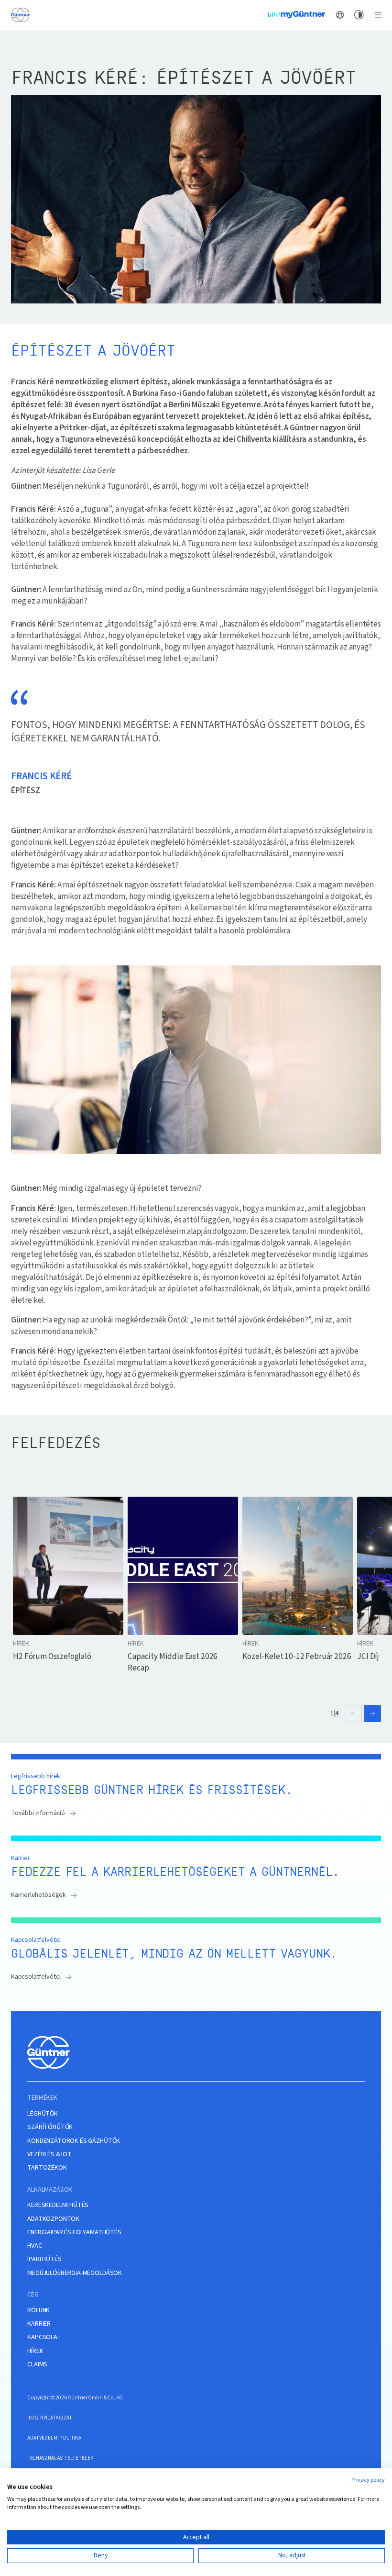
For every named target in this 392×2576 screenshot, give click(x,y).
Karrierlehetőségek (38, 1895)
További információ (38, 1813)
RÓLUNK (38, 2311)
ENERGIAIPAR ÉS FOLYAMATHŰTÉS (74, 2233)
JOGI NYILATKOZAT (49, 2418)
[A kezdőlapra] (20, 15)
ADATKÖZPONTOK (53, 2219)
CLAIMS (37, 2365)
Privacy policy (368, 2480)
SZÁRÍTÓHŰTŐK (50, 2127)
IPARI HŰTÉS (44, 2259)
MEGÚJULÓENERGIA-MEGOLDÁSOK (75, 2273)
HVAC (34, 2246)
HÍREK (35, 2351)
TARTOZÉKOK (47, 2168)
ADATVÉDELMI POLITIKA (54, 2438)
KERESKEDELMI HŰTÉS (58, 2205)
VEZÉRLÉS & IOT (49, 2155)
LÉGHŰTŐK (43, 2114)
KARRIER (39, 2324)
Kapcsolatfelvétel (36, 1977)
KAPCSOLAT (44, 2337)
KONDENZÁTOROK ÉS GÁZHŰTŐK (74, 2141)
